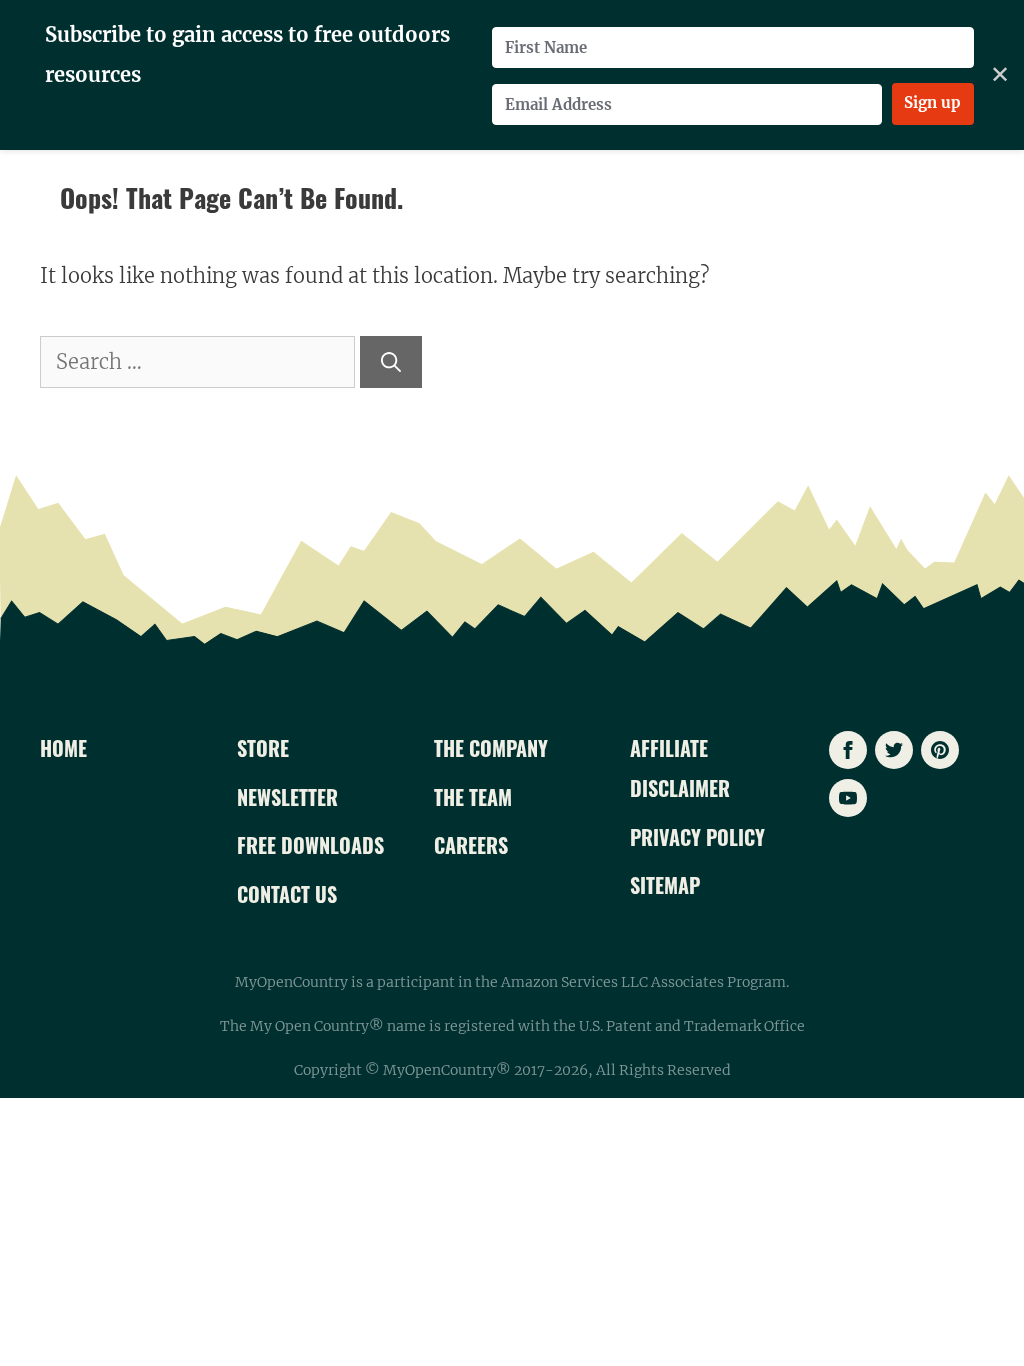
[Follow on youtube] (848, 798)
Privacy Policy (697, 837)
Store (263, 748)
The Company (491, 748)
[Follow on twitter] (894, 750)
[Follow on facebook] (848, 750)
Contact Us (287, 894)
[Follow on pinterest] (940, 750)
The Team (473, 797)
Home (63, 748)
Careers (471, 845)
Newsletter (287, 797)
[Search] (391, 362)
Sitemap (665, 885)
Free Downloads (310, 845)
